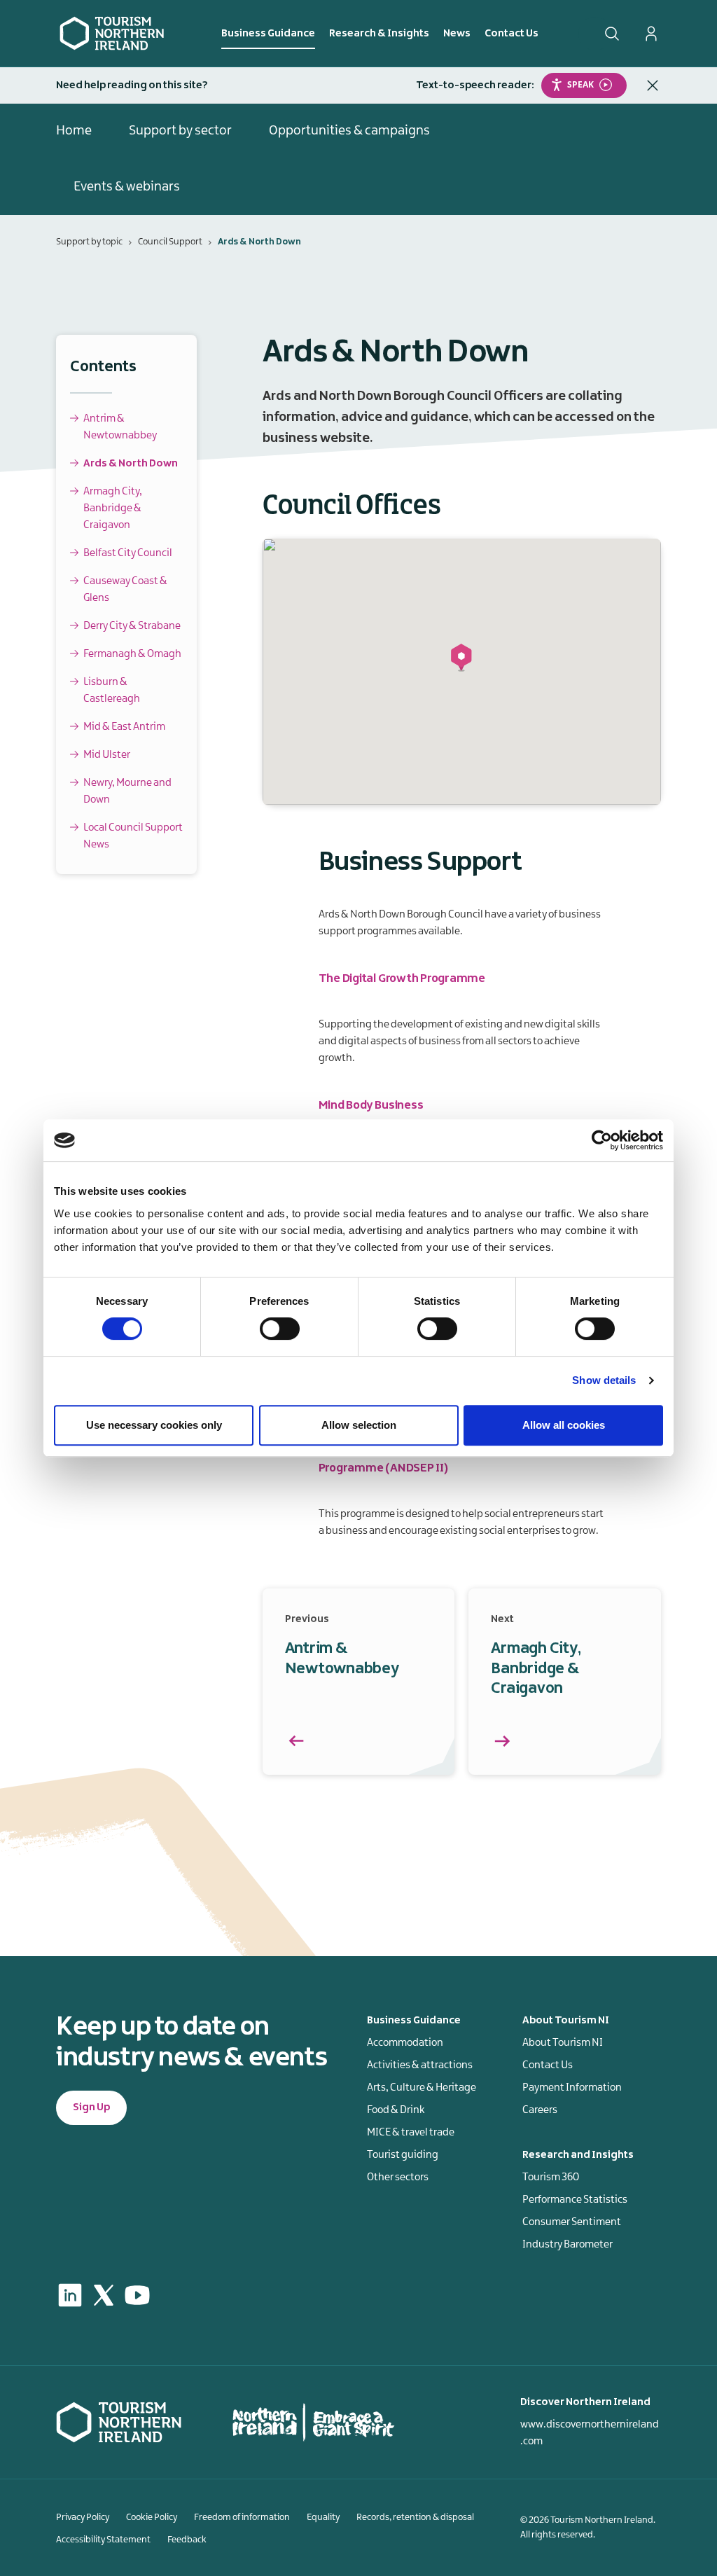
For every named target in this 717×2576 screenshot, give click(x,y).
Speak (580, 84)
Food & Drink (396, 2110)
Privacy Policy (83, 2517)
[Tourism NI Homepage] (112, 33)
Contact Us (511, 34)
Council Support (170, 242)
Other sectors (398, 2177)
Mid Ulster (107, 755)
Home (74, 131)
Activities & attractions (420, 2065)
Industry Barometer (568, 2245)
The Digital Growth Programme (402, 978)
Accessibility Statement (103, 2540)
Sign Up (91, 2107)
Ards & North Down (131, 464)
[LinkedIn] (70, 2295)
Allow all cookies (564, 1425)
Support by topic (89, 242)
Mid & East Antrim (124, 727)
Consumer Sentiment (572, 2222)
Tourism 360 (551, 2177)
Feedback (187, 2540)
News (457, 34)
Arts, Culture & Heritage (422, 2088)
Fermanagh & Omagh (132, 654)
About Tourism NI (563, 2043)
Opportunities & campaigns (349, 131)
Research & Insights (379, 34)
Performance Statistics (575, 2200)
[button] (461, 658)
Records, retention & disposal (415, 2517)
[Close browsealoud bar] (653, 85)
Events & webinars (127, 187)
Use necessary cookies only (154, 1425)
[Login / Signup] (651, 34)
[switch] (280, 1329)
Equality (323, 2517)
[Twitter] (104, 2295)
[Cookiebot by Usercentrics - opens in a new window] (602, 1140)
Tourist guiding (403, 2155)
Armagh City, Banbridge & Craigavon (113, 508)
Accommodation (405, 2043)
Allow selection (359, 1425)
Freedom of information (242, 2517)
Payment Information (572, 2088)
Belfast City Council (128, 553)
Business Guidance (268, 34)
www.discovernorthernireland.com (590, 2433)
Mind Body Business (371, 1105)
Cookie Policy (152, 2517)
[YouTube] (137, 2295)
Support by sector (180, 131)
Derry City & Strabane (132, 626)
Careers (540, 2110)
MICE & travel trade (411, 2133)
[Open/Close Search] (612, 34)
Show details (604, 1380)
